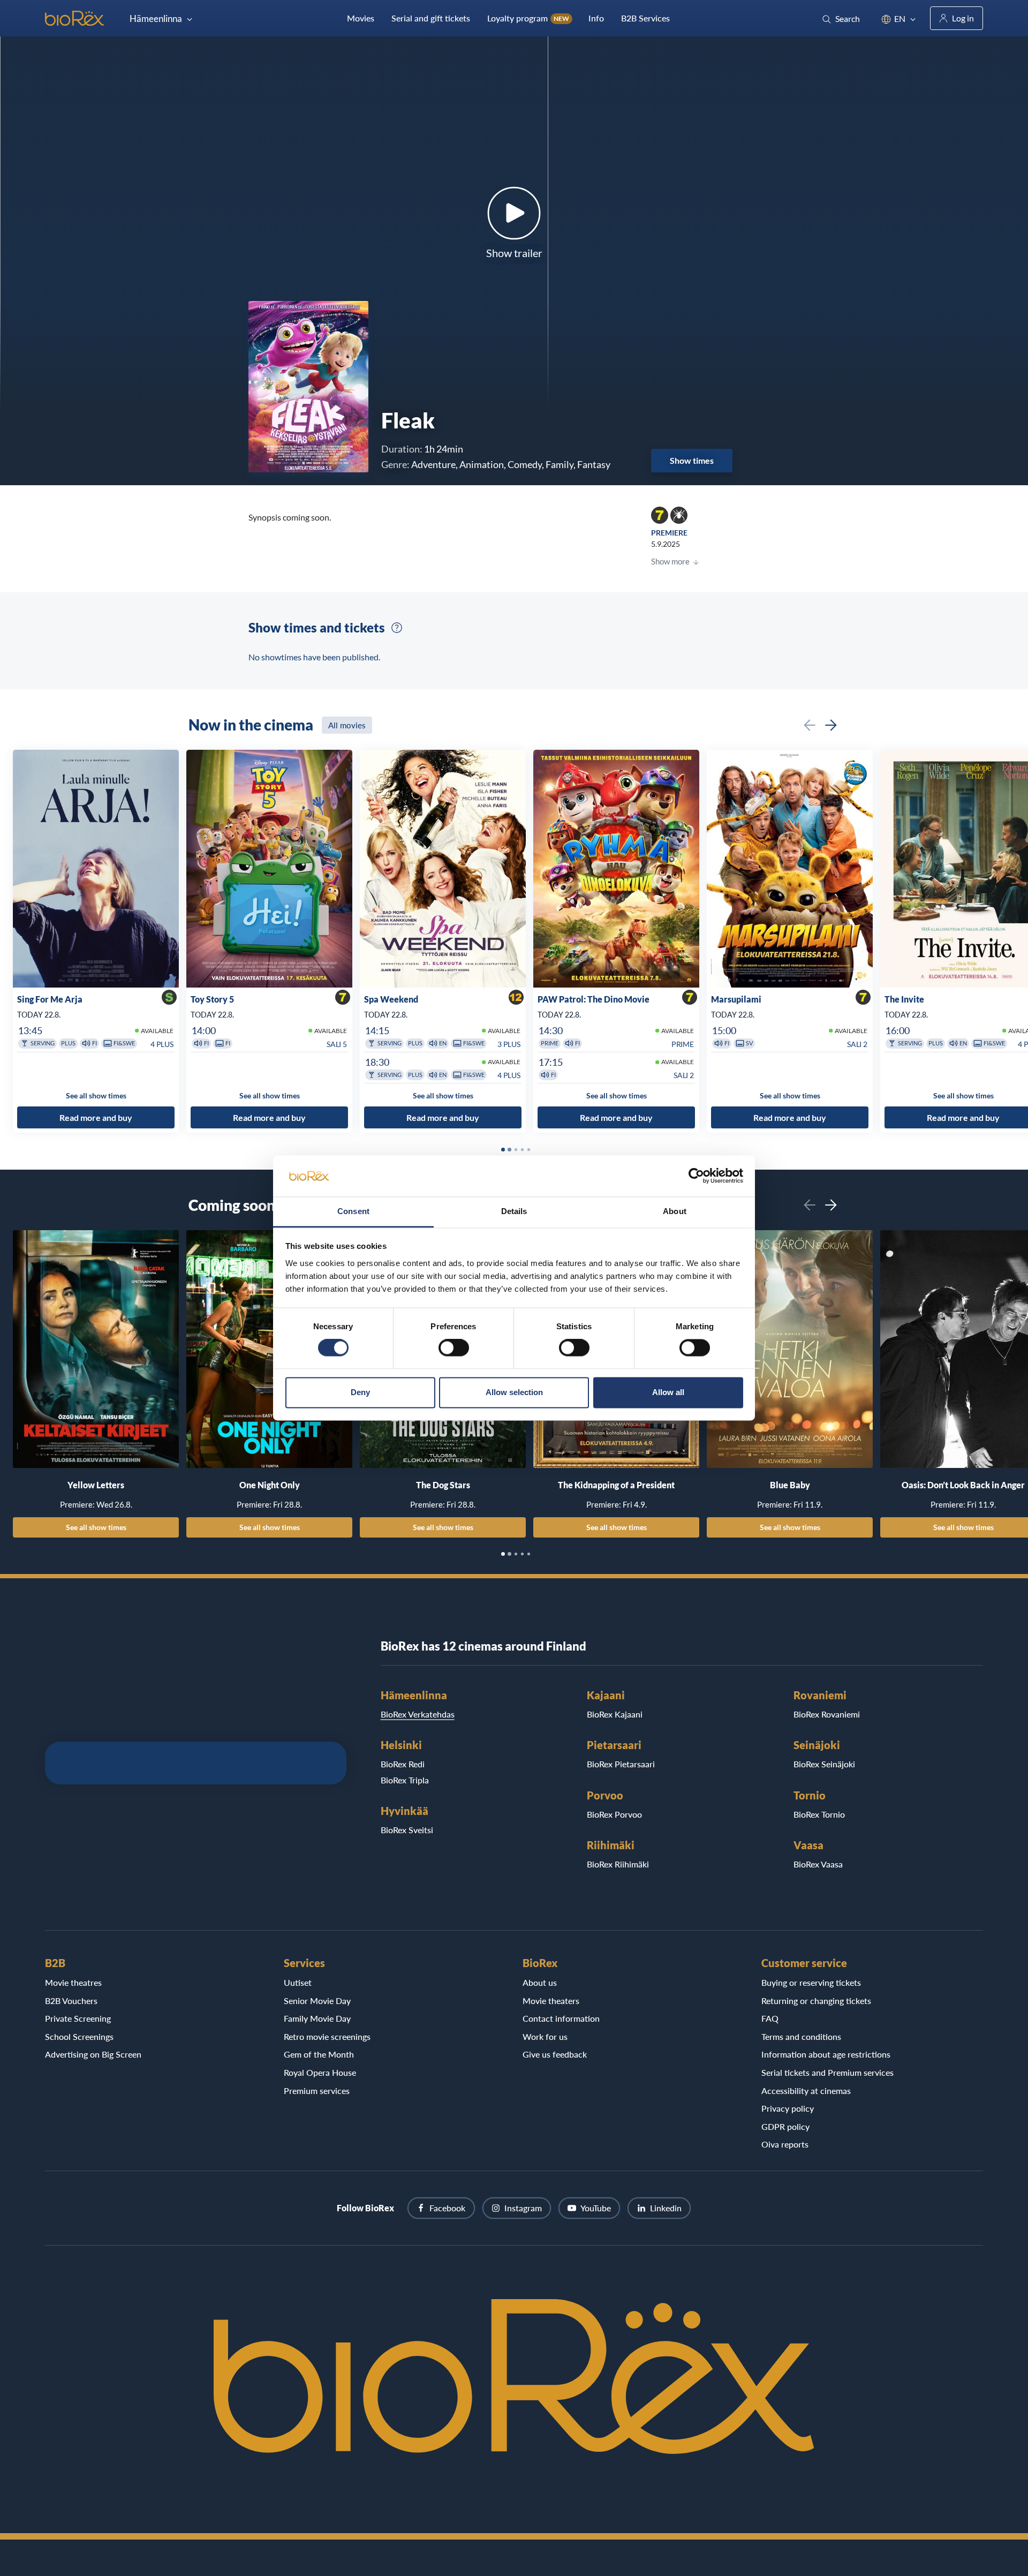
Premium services (317, 2091)
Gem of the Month (319, 2054)
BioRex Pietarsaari (621, 1764)
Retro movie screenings (327, 2036)
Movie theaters (551, 2001)
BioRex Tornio (819, 1814)
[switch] (454, 1348)
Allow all (668, 1392)
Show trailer (514, 253)
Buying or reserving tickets (811, 1982)
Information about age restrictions (826, 2054)
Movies (361, 18)
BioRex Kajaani (615, 1714)
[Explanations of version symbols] (397, 628)
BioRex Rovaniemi (827, 1714)
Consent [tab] (353, 1211)
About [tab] (675, 1211)
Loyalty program (528, 18)
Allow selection (514, 1392)
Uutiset (298, 1982)
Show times (692, 460)
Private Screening (78, 2018)
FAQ (770, 2018)
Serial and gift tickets (431, 18)
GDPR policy (785, 2126)
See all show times (96, 1527)
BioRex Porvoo (614, 1814)
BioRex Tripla (405, 1780)
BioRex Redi (403, 1764)
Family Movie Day (317, 2018)
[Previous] (810, 725)
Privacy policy (788, 2108)
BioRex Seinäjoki (824, 1764)
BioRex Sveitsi (407, 1830)
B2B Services (645, 18)
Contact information (561, 2018)
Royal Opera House (320, 2072)
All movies (347, 725)
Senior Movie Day (317, 2001)
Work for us (545, 2036)
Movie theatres (73, 1982)
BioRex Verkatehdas (418, 1714)
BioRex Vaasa (818, 1864)
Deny (360, 1392)
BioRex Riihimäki (618, 1864)
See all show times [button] (96, 1096)
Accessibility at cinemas (806, 2091)
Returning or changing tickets (816, 2001)
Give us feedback (555, 2054)
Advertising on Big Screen (93, 2054)
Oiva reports (785, 2144)
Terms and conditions (801, 2036)
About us (540, 1982)
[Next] (831, 725)
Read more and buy (96, 1117)
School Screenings (79, 2036)
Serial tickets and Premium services (827, 2072)
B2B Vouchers (71, 2001)
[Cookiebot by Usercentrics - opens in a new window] (696, 1176)
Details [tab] (514, 1211)
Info (596, 18)
